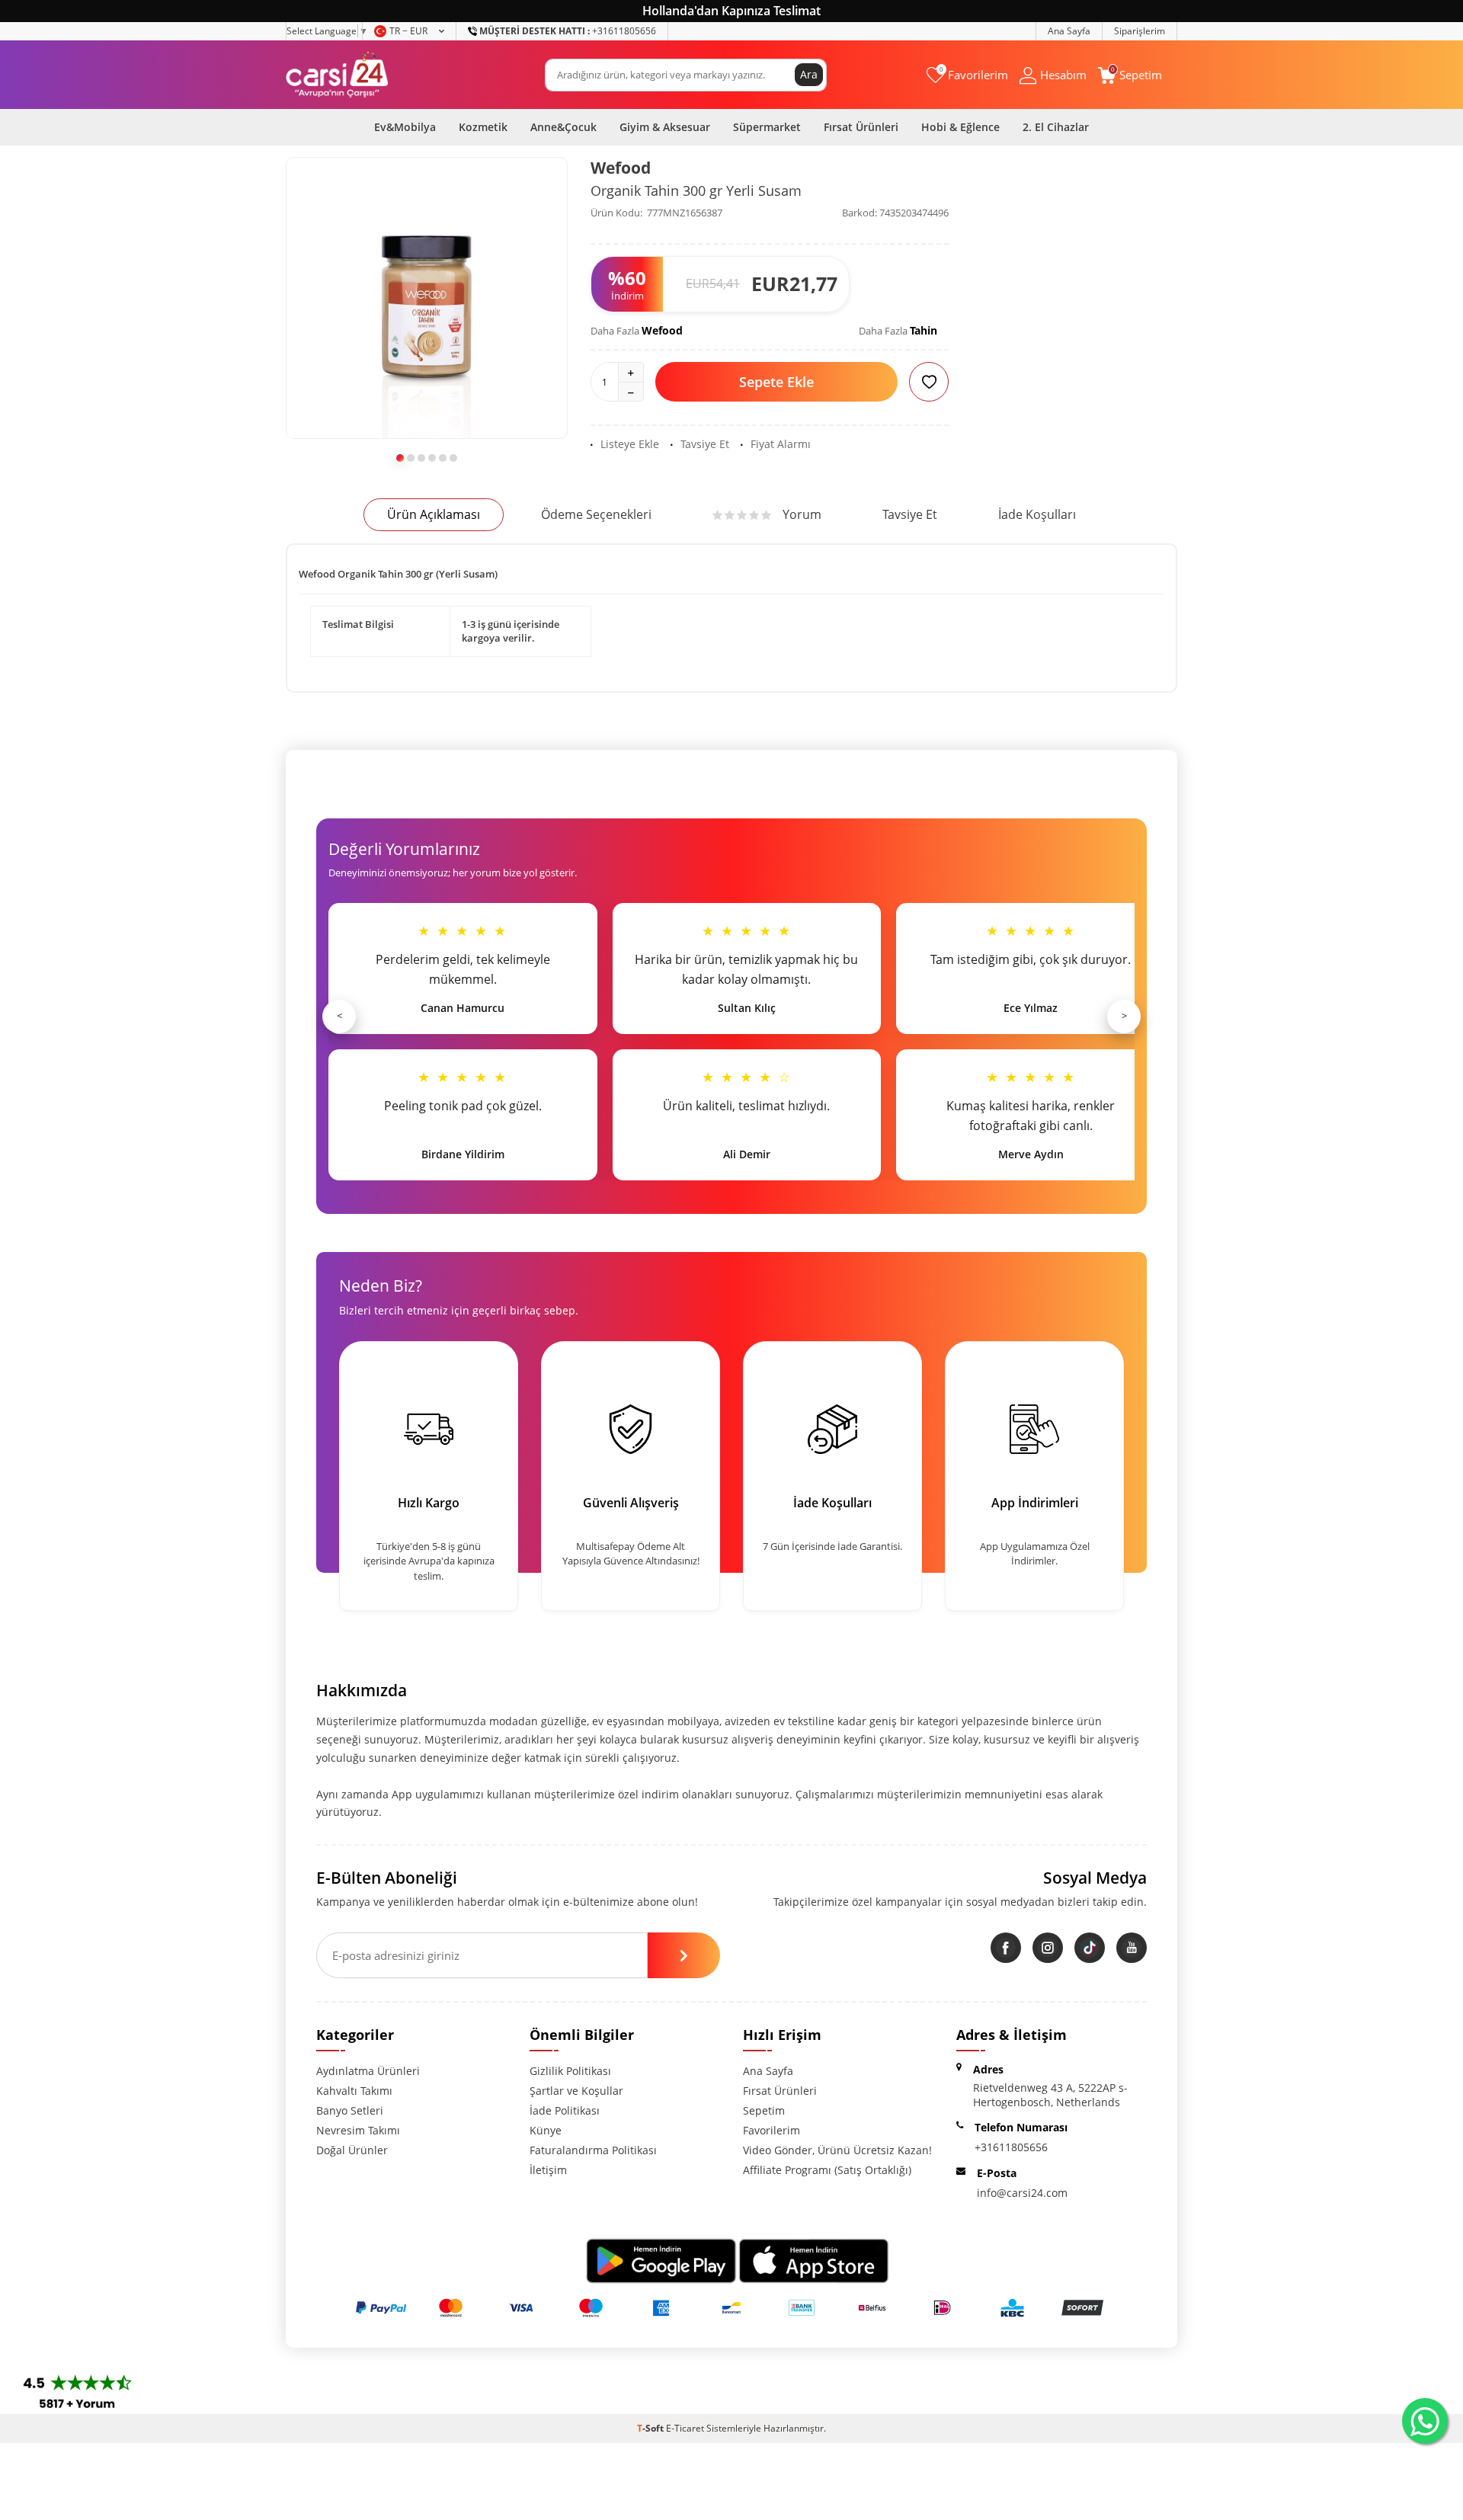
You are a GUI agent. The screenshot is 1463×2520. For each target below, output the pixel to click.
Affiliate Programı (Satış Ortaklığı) (827, 2170)
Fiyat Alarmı (781, 444)
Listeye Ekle (630, 444)
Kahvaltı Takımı (354, 2091)
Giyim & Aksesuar (665, 127)
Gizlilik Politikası (570, 2071)
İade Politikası (565, 2110)
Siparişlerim (1140, 31)
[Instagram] (1048, 1948)
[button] (400, 458)
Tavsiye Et (705, 444)
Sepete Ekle (776, 382)
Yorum (802, 514)
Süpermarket (767, 127)
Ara (809, 74)
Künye (546, 2130)
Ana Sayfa (1069, 31)
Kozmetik (483, 127)
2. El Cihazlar (1056, 127)
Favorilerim (772, 2130)
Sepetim (764, 2110)
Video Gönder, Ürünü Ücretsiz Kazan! (837, 2150)
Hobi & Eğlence (960, 127)
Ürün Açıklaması (434, 514)
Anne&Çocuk (563, 127)
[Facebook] (1006, 1948)
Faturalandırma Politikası (593, 2150)
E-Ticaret (685, 2428)
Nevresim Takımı (358, 2130)
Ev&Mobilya (405, 127)
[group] (427, 298)
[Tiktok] (1090, 1948)
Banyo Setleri (350, 2110)
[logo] (337, 75)
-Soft (651, 2428)
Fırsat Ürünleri (861, 127)
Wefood (621, 168)
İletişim (548, 2170)
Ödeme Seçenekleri (596, 514)
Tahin (924, 330)
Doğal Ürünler (352, 2150)
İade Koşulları (1037, 514)
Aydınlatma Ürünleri (368, 2071)
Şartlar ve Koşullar (576, 2091)
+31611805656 (568, 31)
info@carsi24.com (1022, 2193)
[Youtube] (1132, 1948)
